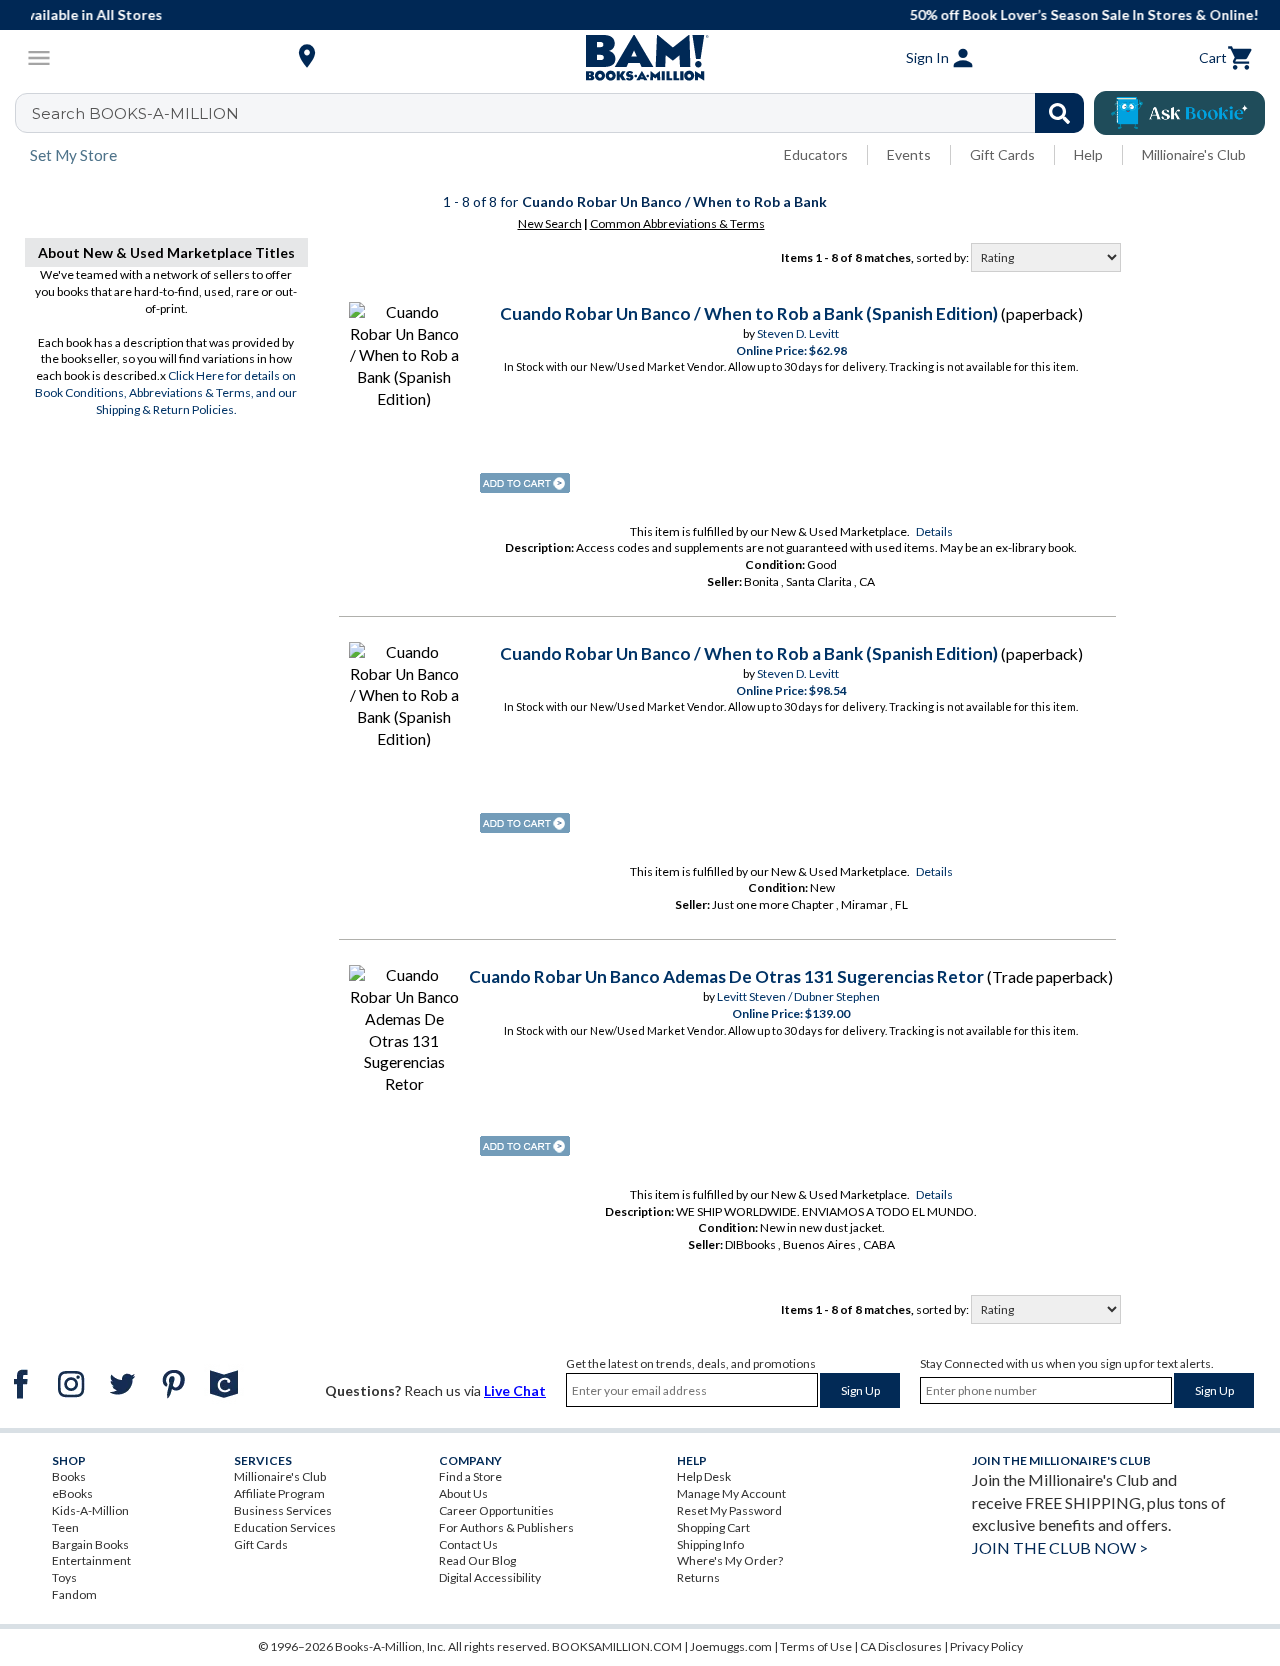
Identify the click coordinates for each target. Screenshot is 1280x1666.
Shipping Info (710, 1544)
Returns (698, 1577)
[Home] (640, 58)
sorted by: (943, 257)
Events (909, 154)
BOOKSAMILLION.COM (617, 1646)
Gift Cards (1002, 154)
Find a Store (470, 1476)
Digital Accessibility (490, 1577)
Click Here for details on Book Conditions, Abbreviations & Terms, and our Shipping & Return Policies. (166, 392)
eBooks (72, 1493)
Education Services (285, 1527)
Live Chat (515, 1390)
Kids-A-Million (90, 1510)
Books (69, 1476)
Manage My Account (731, 1493)
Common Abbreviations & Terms (677, 223)
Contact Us (468, 1544)
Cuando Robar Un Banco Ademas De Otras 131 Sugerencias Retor (726, 976)
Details (934, 531)
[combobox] (562, 113)
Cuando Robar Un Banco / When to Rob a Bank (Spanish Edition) (749, 313)
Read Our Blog (477, 1560)
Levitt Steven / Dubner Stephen (798, 996)
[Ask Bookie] (1179, 113)
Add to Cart (525, 483)
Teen (65, 1527)
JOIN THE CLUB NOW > (1060, 1547)
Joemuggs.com (731, 1646)
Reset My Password (729, 1510)
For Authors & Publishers (506, 1527)
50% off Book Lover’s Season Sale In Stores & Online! (650, 14)
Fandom (74, 1594)
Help (1088, 154)
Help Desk (704, 1476)
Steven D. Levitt (798, 333)
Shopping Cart (713, 1527)
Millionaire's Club (1194, 154)
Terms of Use (816, 1646)
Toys (64, 1577)
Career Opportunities (496, 1510)
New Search (550, 223)
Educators (816, 154)
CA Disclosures (901, 1646)
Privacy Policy (986, 1646)
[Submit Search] (1059, 113)
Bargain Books (90, 1544)
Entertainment (91, 1560)
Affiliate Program (279, 1493)
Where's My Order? (730, 1560)
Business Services (283, 1510)
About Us (463, 1493)
